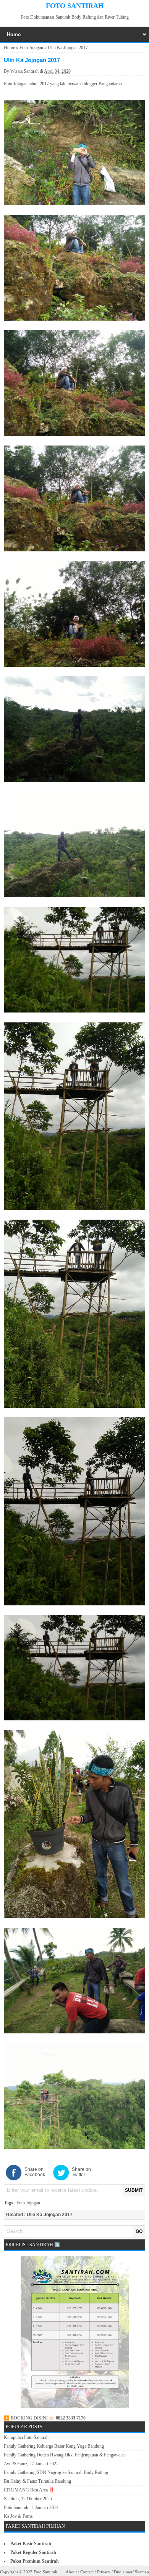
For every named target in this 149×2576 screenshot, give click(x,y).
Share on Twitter (81, 2172)
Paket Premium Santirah (35, 2561)
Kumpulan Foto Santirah (26, 2437)
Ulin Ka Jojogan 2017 (50, 2215)
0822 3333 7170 (71, 2418)
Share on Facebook (35, 2172)
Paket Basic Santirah (31, 2544)
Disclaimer (123, 2572)
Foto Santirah (75, 6)
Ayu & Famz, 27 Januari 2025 (31, 2464)
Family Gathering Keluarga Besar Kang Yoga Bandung (54, 2446)
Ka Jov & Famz (18, 2516)
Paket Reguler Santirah (33, 2552)
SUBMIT (134, 2190)
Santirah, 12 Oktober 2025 (28, 2499)
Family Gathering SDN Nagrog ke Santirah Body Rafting (56, 2472)
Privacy (104, 2572)
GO (139, 2231)
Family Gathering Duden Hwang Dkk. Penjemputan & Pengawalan (65, 2455)
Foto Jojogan (31, 48)
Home (9, 48)
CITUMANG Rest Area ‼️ (29, 2490)
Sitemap (142, 2572)
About (71, 2572)
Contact (87, 2572)
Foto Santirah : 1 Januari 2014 (31, 2507)
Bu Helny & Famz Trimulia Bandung (37, 2481)
